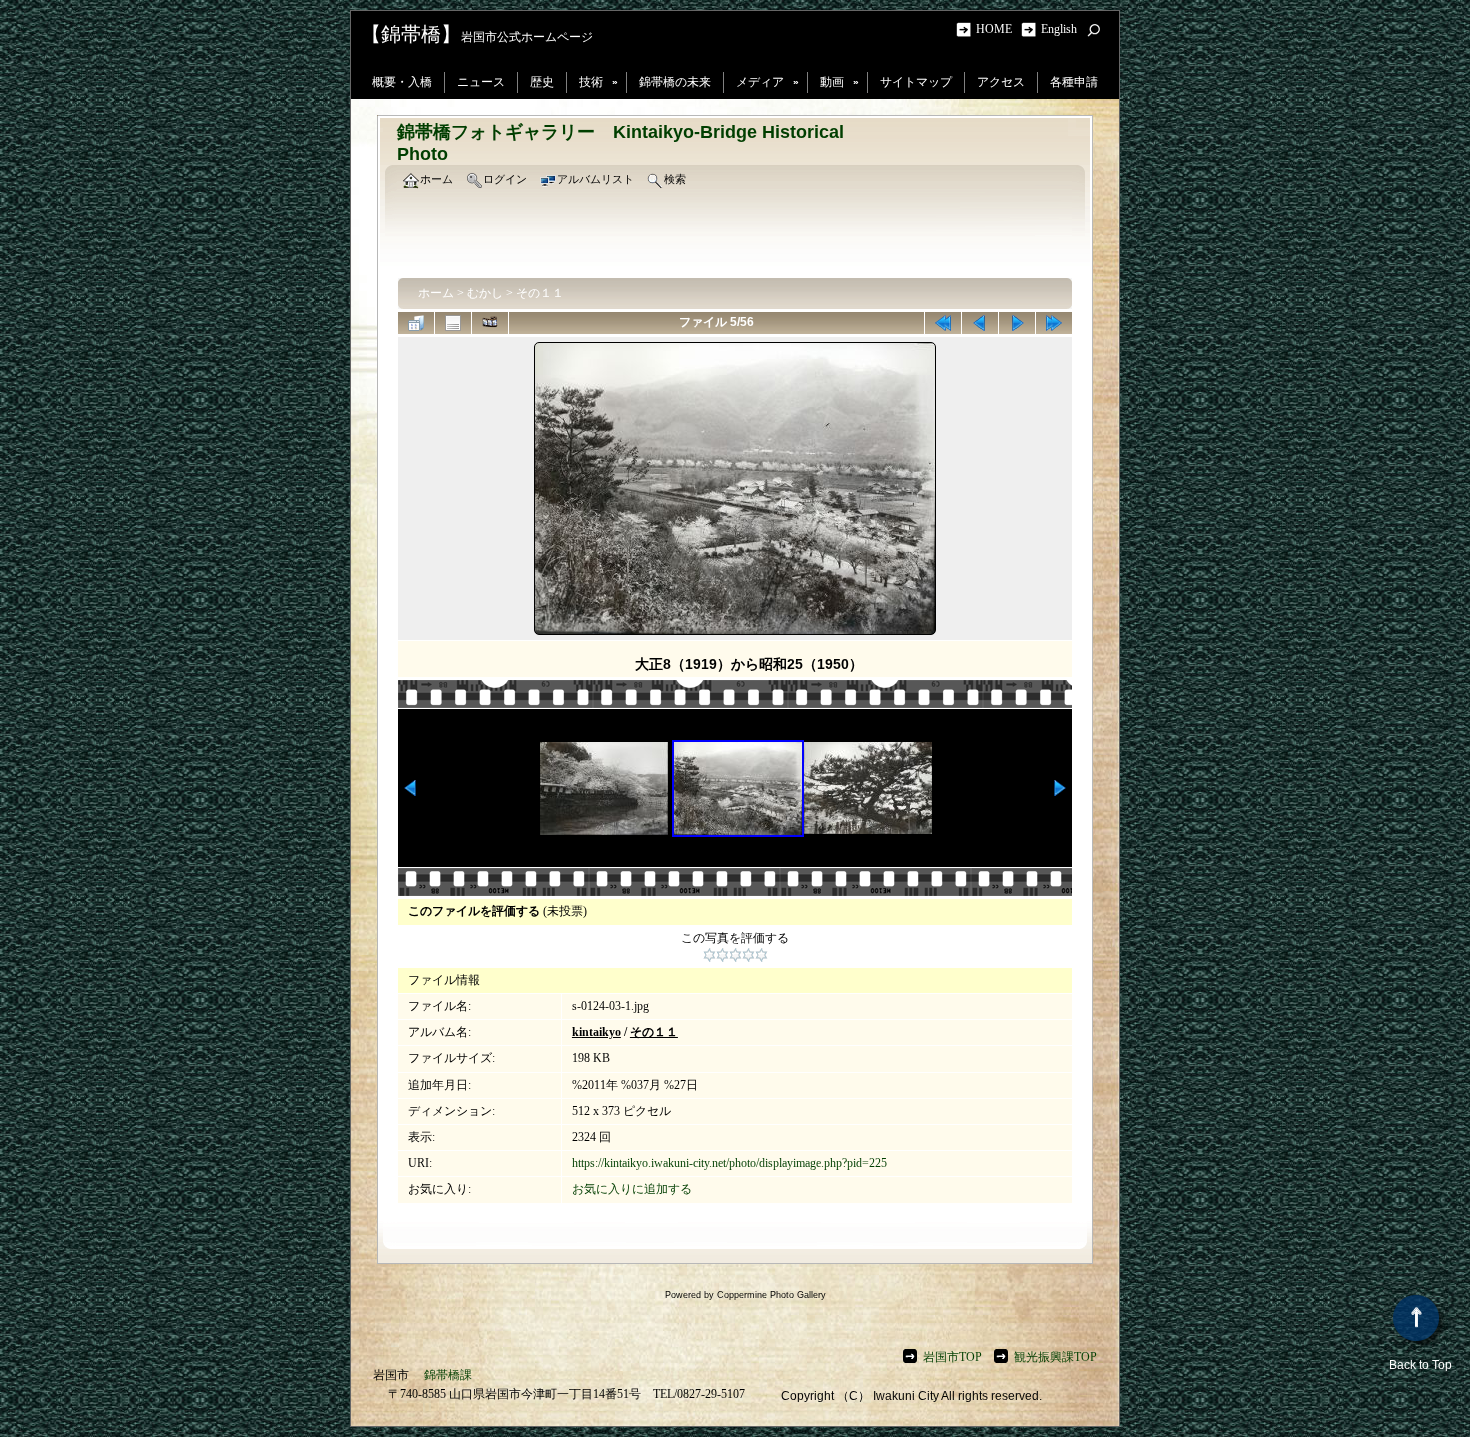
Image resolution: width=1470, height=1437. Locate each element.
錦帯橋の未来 (675, 82)
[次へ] (1017, 323)
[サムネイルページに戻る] (416, 323)
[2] (722, 955)
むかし (485, 293)
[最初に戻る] (943, 323)
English (1059, 29)
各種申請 (1074, 82)
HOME (997, 29)
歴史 (542, 82)
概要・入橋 (402, 82)
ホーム (436, 293)
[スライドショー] (490, 323)
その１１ (540, 293)
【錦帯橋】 (411, 34)
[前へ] (980, 323)
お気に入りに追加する (632, 1189)
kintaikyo (596, 1032)
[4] (748, 955)
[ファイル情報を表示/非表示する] (453, 323)
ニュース (481, 82)
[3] (735, 955)
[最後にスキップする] (1054, 323)
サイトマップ (916, 82)
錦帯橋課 (448, 1375)
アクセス (1001, 82)
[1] (709, 955)
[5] (761, 955)
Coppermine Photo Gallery (771, 1295)
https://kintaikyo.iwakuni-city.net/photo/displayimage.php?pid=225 (729, 1163)
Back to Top (1420, 1365)
